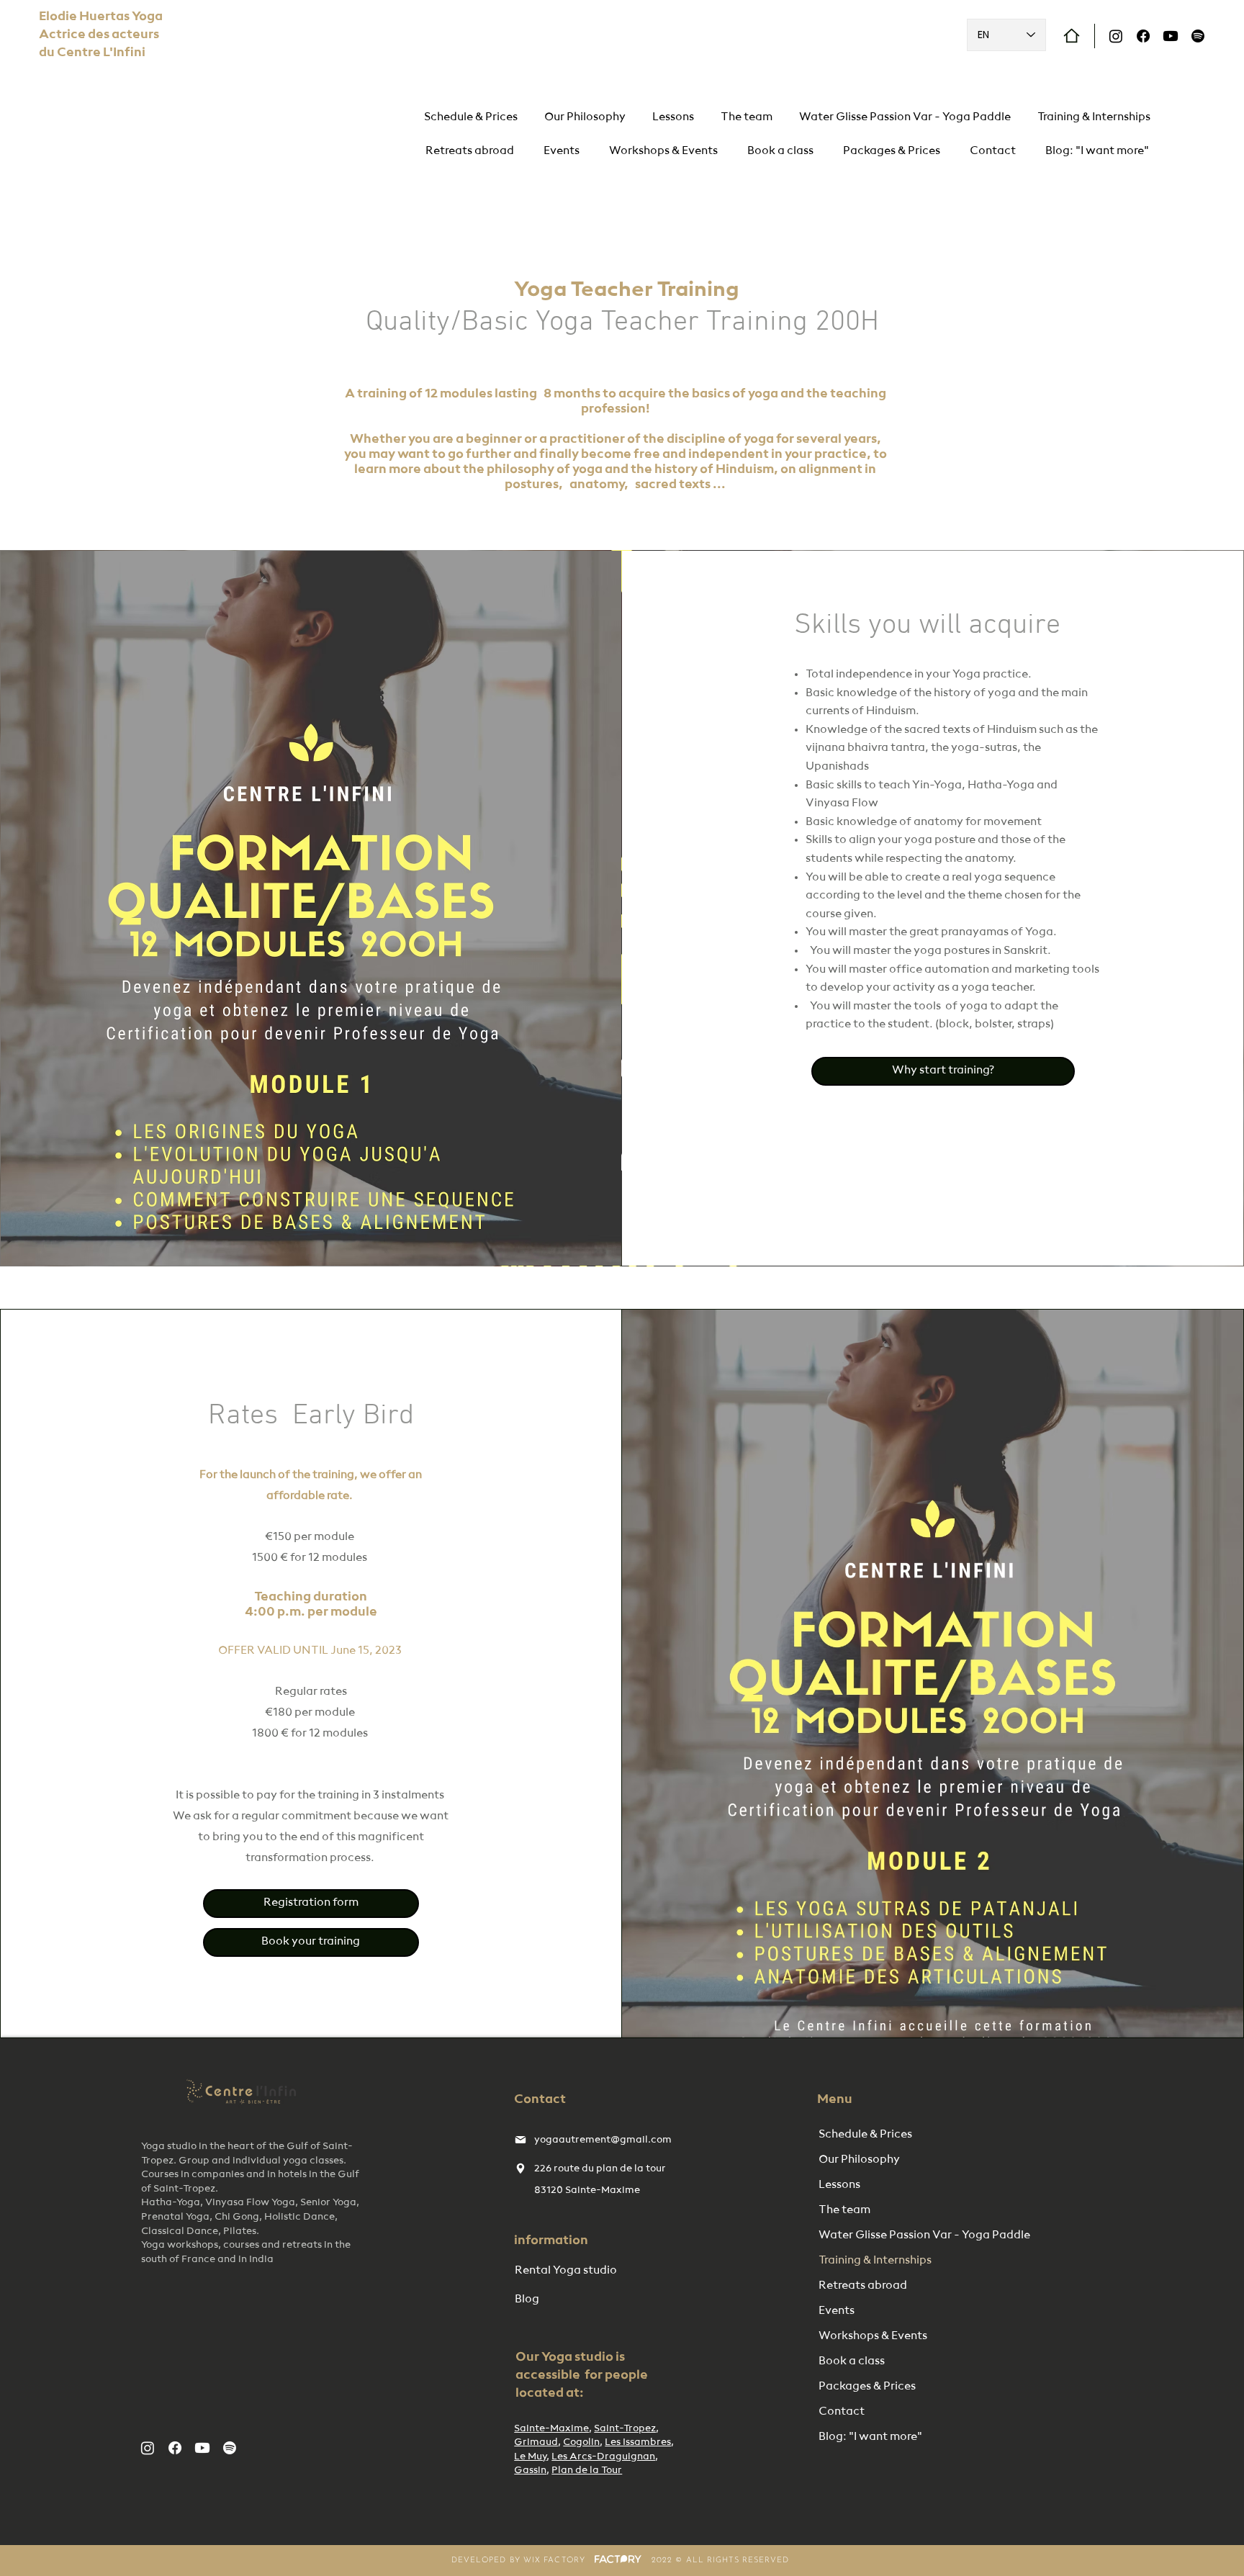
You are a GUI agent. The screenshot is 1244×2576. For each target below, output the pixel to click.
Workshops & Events (873, 2336)
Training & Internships (875, 2261)
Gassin (530, 2470)
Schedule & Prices (865, 2135)
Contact (842, 2412)
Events (837, 2311)
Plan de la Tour (587, 2470)
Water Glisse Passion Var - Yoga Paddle (893, 2235)
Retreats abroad (863, 2286)
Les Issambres (638, 2442)
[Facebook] (1143, 36)
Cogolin (581, 2442)
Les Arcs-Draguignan (603, 2456)
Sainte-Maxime (551, 2428)
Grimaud (536, 2442)
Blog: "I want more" (870, 2437)
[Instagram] (1116, 36)
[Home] (1072, 36)
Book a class (852, 2361)
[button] (664, 152)
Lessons (839, 2185)
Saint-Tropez (625, 2428)
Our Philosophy (859, 2160)
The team (844, 2210)
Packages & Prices (867, 2387)
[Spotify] (1198, 36)
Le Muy (530, 2456)
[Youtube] (1171, 36)
